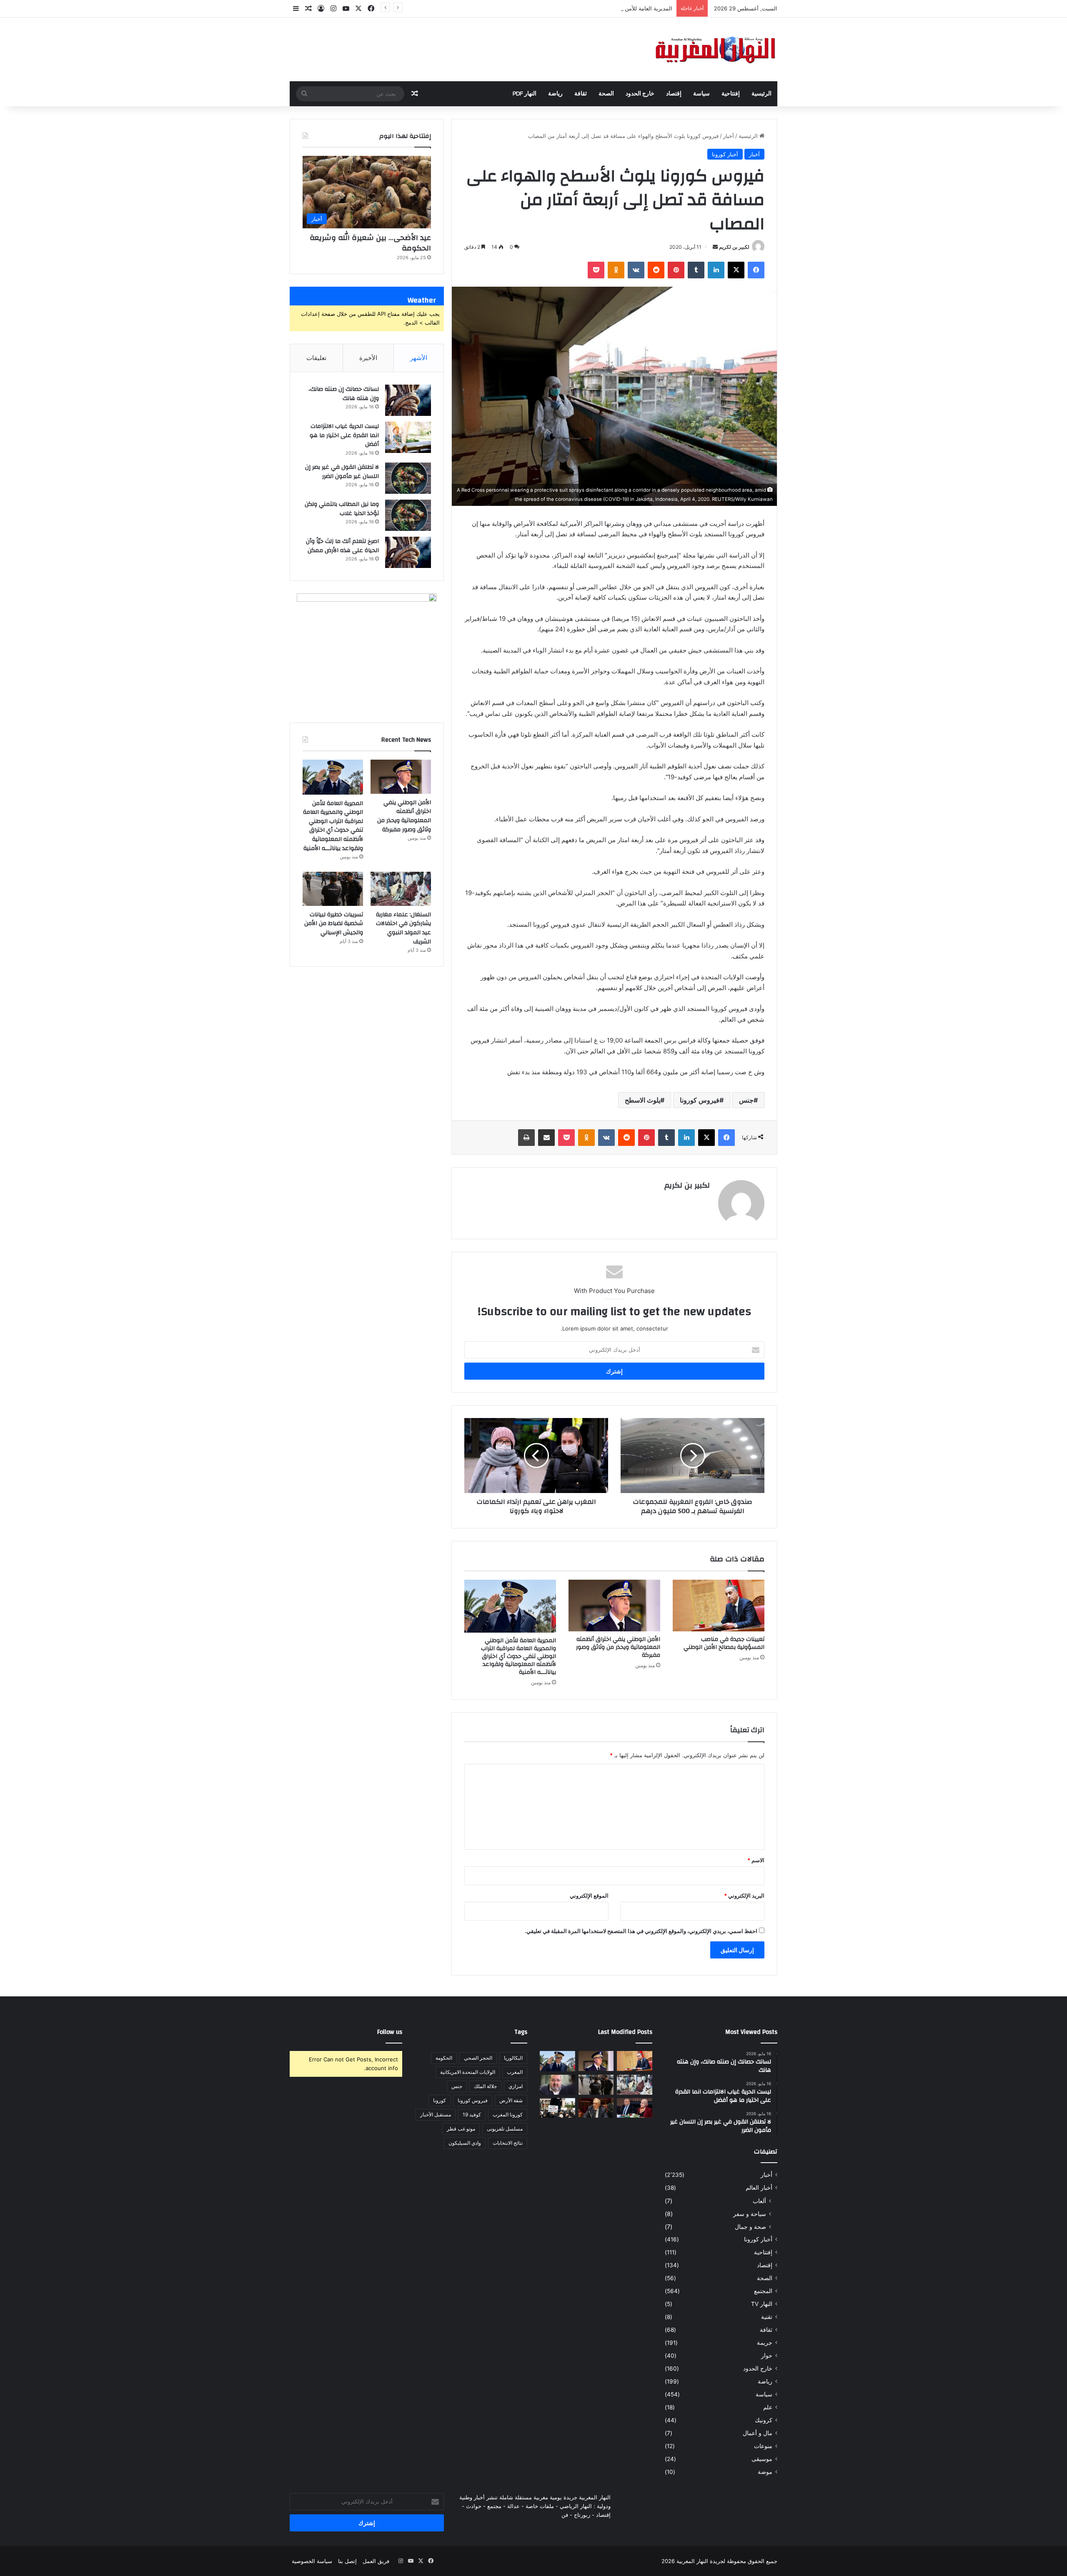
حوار (767, 2356)
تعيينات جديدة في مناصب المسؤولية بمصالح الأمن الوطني (724, 1643)
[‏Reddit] (656, 270)
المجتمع (763, 2291)
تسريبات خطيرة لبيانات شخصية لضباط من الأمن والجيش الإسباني (334, 924)
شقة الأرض (511, 2100)
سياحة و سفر (750, 2214)
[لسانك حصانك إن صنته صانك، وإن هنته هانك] (408, 400)
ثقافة (581, 94)
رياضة (555, 94)
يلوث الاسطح (642, 1100)
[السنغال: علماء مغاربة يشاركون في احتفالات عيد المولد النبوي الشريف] (401, 889)
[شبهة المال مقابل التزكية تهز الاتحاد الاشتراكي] (557, 2085)
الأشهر (419, 358)
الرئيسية (761, 94)
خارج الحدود (640, 94)
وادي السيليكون (465, 2143)
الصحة (606, 94)
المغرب (515, 2072)
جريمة (765, 2343)
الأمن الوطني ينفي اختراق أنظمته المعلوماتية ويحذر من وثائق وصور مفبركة (618, 1647)
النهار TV (762, 2304)
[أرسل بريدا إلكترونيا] (715, 247)
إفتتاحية (731, 94)
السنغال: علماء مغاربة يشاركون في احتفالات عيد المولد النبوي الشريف (403, 928)
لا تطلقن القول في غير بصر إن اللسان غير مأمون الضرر (342, 472)
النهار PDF (525, 94)
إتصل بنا (347, 2561)
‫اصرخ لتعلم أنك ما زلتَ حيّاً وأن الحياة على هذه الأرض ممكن (342, 546)
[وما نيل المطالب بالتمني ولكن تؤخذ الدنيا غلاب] (408, 515)
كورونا (440, 2100)
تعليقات (316, 358)
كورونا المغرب (508, 2115)
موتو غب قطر (461, 2129)
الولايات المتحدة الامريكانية (468, 2072)
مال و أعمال (758, 2433)
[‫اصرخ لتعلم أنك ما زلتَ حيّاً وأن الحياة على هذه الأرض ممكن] (408, 552)
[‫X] (736, 270)
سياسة (701, 94)
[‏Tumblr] (696, 270)
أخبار (729, 136)
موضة (765, 2472)
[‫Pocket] (596, 270)
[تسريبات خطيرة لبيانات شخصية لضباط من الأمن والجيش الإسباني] (333, 889)
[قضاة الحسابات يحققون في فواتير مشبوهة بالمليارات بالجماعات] (596, 2108)
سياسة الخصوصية (312, 2561)
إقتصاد (674, 94)
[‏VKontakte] (636, 270)
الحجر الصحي (478, 2058)
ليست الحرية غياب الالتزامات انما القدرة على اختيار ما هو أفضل (344, 435)
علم (768, 2407)
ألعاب (759, 2201)
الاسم (756, 1860)
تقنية (767, 2317)
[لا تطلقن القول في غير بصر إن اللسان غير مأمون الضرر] (408, 478)
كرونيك (764, 2420)
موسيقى (762, 2459)
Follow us (390, 2032)
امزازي (516, 2086)
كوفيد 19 (472, 2115)
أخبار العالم (759, 2188)
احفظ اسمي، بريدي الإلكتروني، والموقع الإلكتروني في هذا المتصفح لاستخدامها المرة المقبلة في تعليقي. (641, 1931)
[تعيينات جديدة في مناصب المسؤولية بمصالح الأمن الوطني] (719, 1606)
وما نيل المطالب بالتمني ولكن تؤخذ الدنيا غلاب (342, 509)
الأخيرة (368, 358)
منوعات (763, 2446)
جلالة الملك (485, 2086)
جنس (746, 1100)
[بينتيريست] (676, 270)
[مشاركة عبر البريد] (546, 1138)
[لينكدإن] (716, 270)
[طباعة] (526, 1138)
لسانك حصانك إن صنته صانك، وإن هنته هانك (344, 394)
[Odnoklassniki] (616, 270)
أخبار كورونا (725, 154)
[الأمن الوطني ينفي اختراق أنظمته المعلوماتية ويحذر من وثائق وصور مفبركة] (614, 1606)
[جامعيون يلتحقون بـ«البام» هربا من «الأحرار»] (635, 2108)
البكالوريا (513, 2058)
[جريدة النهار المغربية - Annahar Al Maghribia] (715, 49)
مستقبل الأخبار (436, 2115)
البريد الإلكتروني (744, 1896)
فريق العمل (376, 2561)
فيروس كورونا (700, 1100)
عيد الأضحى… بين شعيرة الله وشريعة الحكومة (370, 243)
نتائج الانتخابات (508, 2143)
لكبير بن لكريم (734, 247)
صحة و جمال (750, 2227)
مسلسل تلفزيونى (505, 2129)
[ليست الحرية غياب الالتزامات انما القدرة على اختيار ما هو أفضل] (408, 437)
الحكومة (444, 2058)
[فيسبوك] (756, 270)
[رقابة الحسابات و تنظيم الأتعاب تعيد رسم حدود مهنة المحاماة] (557, 2108)
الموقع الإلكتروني (589, 1896)
